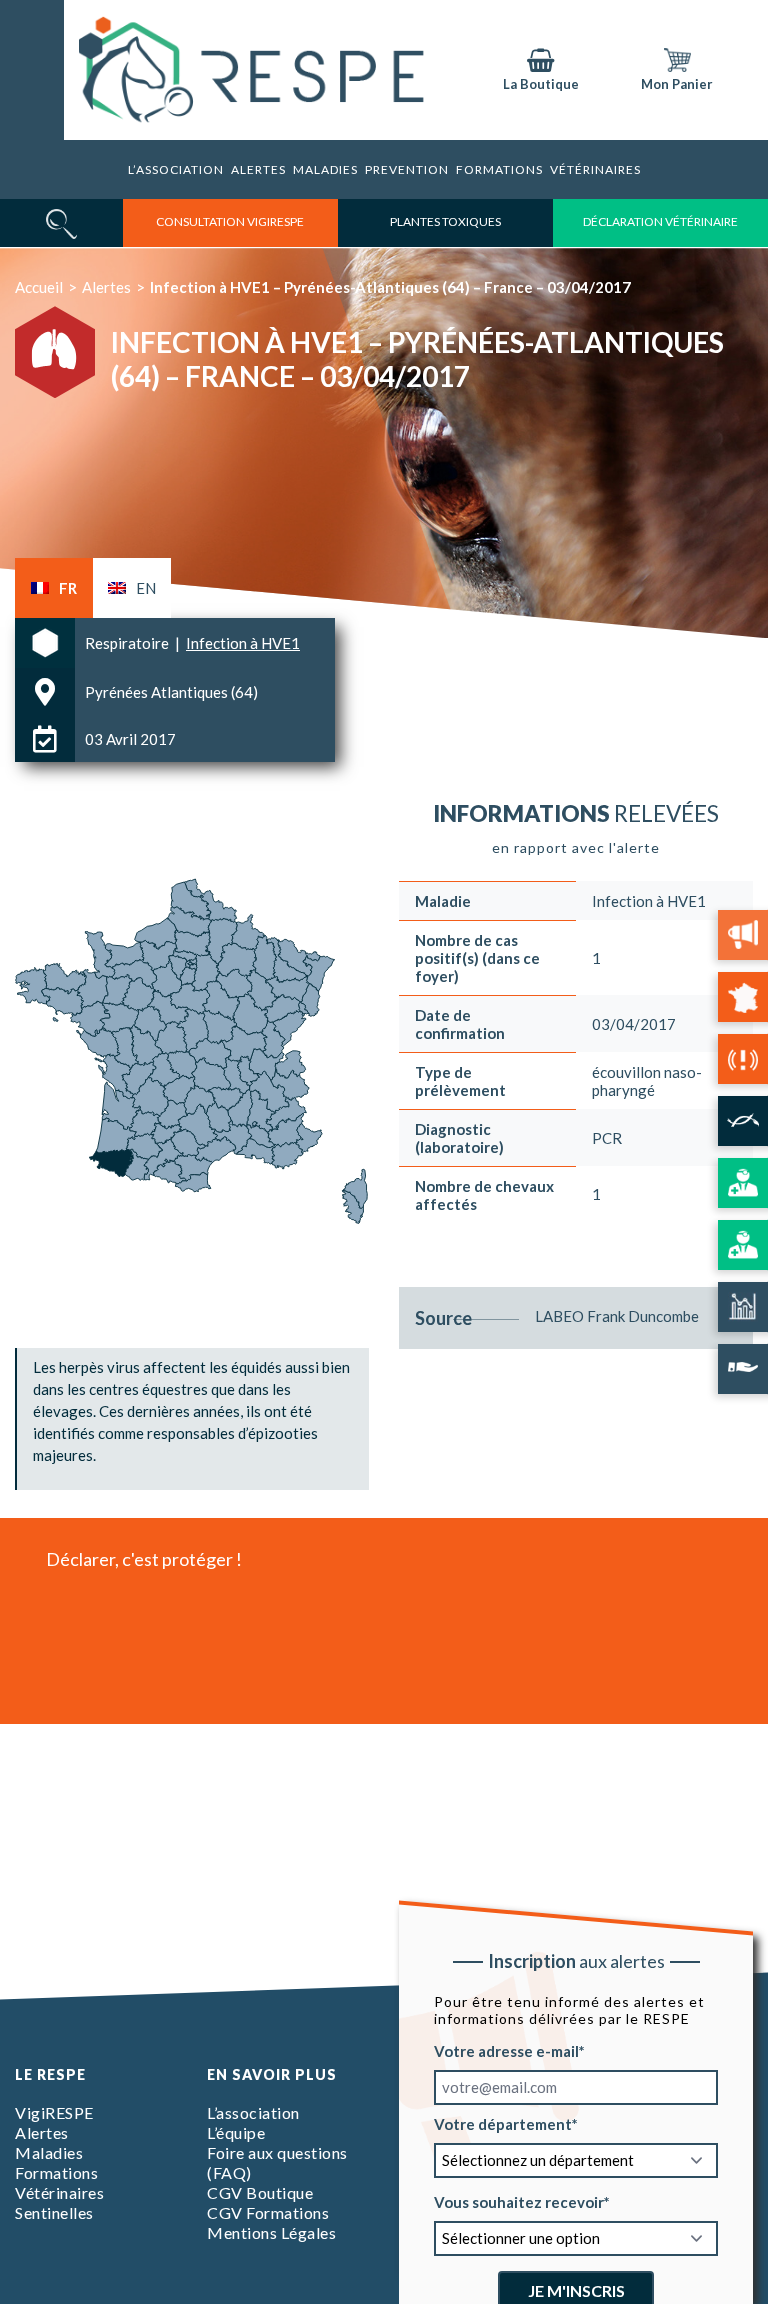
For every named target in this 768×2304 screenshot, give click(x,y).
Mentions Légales (271, 2232)
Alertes (258, 169)
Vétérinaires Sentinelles (59, 2202)
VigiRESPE (54, 2112)
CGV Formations (268, 2212)
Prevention (407, 169)
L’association (176, 169)
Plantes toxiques (445, 221)
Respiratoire (128, 643)
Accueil (39, 287)
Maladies (325, 169)
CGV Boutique (260, 2192)
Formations (56, 2172)
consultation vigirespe (230, 221)
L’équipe (236, 2132)
